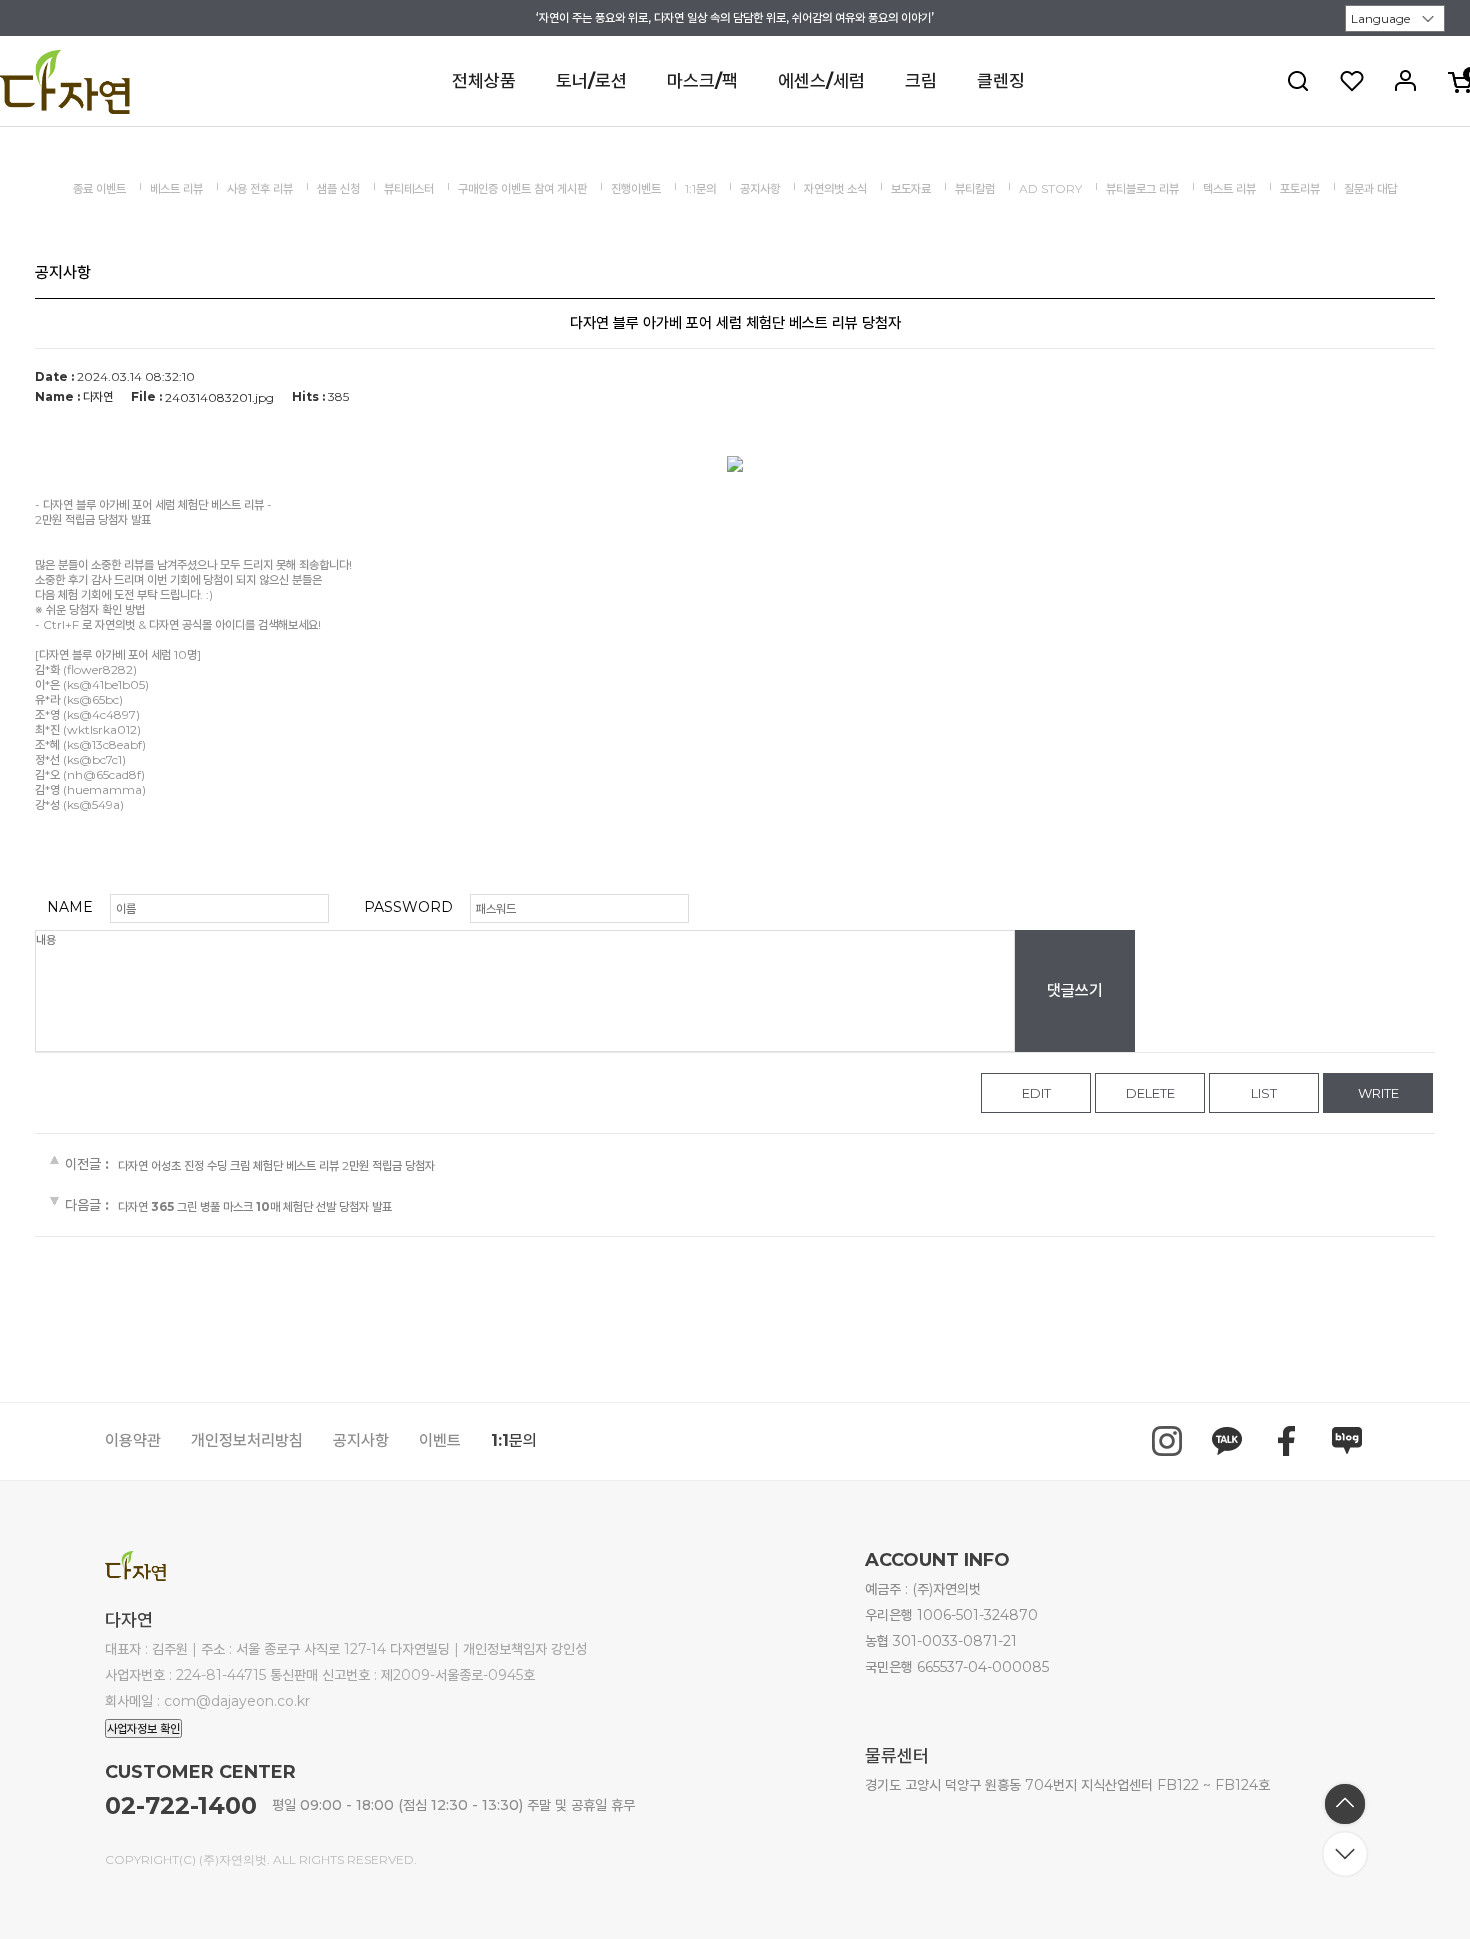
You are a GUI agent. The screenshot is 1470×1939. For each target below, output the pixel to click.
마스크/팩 (702, 81)
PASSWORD (408, 907)
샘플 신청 (338, 188)
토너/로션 (591, 81)
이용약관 (133, 1440)
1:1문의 (700, 188)
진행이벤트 (636, 188)
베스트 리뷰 (176, 188)
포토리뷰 (1300, 188)
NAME (70, 907)
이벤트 (440, 1440)
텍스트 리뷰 (1229, 188)
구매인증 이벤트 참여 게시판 (522, 188)
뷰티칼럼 (975, 188)
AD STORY (1050, 188)
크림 (921, 81)
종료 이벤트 (99, 188)
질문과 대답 (1370, 188)
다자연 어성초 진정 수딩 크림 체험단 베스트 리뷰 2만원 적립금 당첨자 (276, 1165)
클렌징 (1001, 81)
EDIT (1036, 1093)
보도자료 (911, 188)
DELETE (1150, 1093)
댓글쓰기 (1075, 990)
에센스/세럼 (821, 81)
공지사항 (760, 188)
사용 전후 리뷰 (260, 188)
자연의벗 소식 (835, 188)
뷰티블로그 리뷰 (1142, 188)
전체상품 (484, 81)
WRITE (1378, 1093)
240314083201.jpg (219, 397)
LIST (1264, 1093)
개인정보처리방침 (247, 1440)
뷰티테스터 (409, 188)
